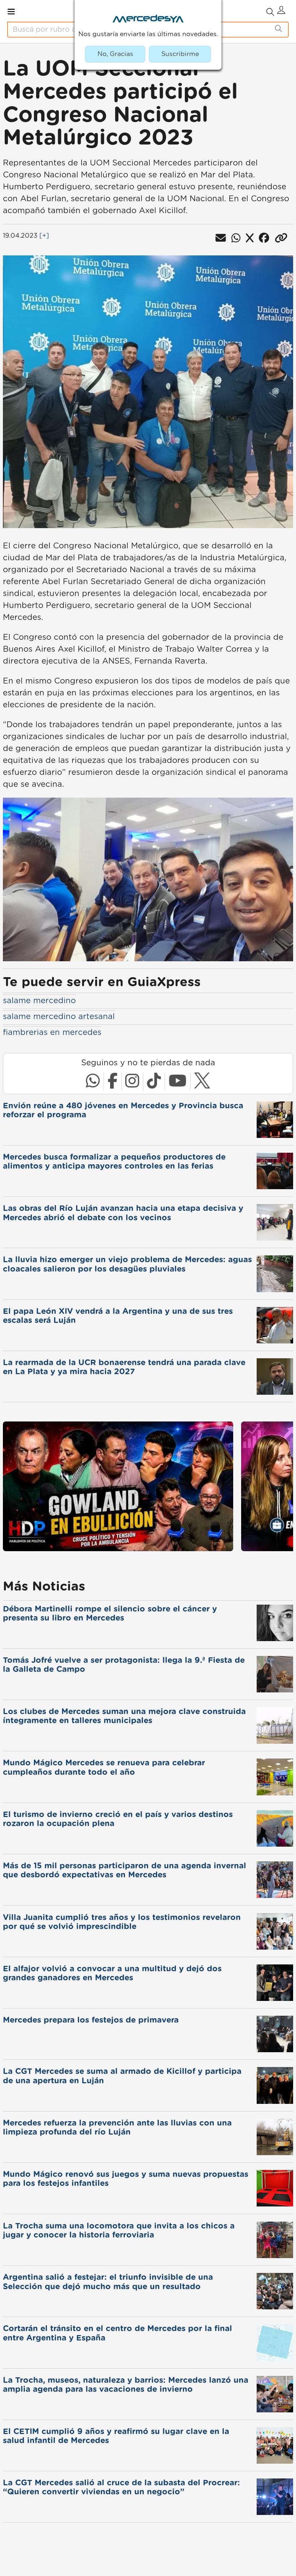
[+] (44, 236)
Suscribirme (180, 54)
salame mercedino (39, 1001)
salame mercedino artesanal (59, 1017)
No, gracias (115, 54)
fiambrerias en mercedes (52, 1032)
